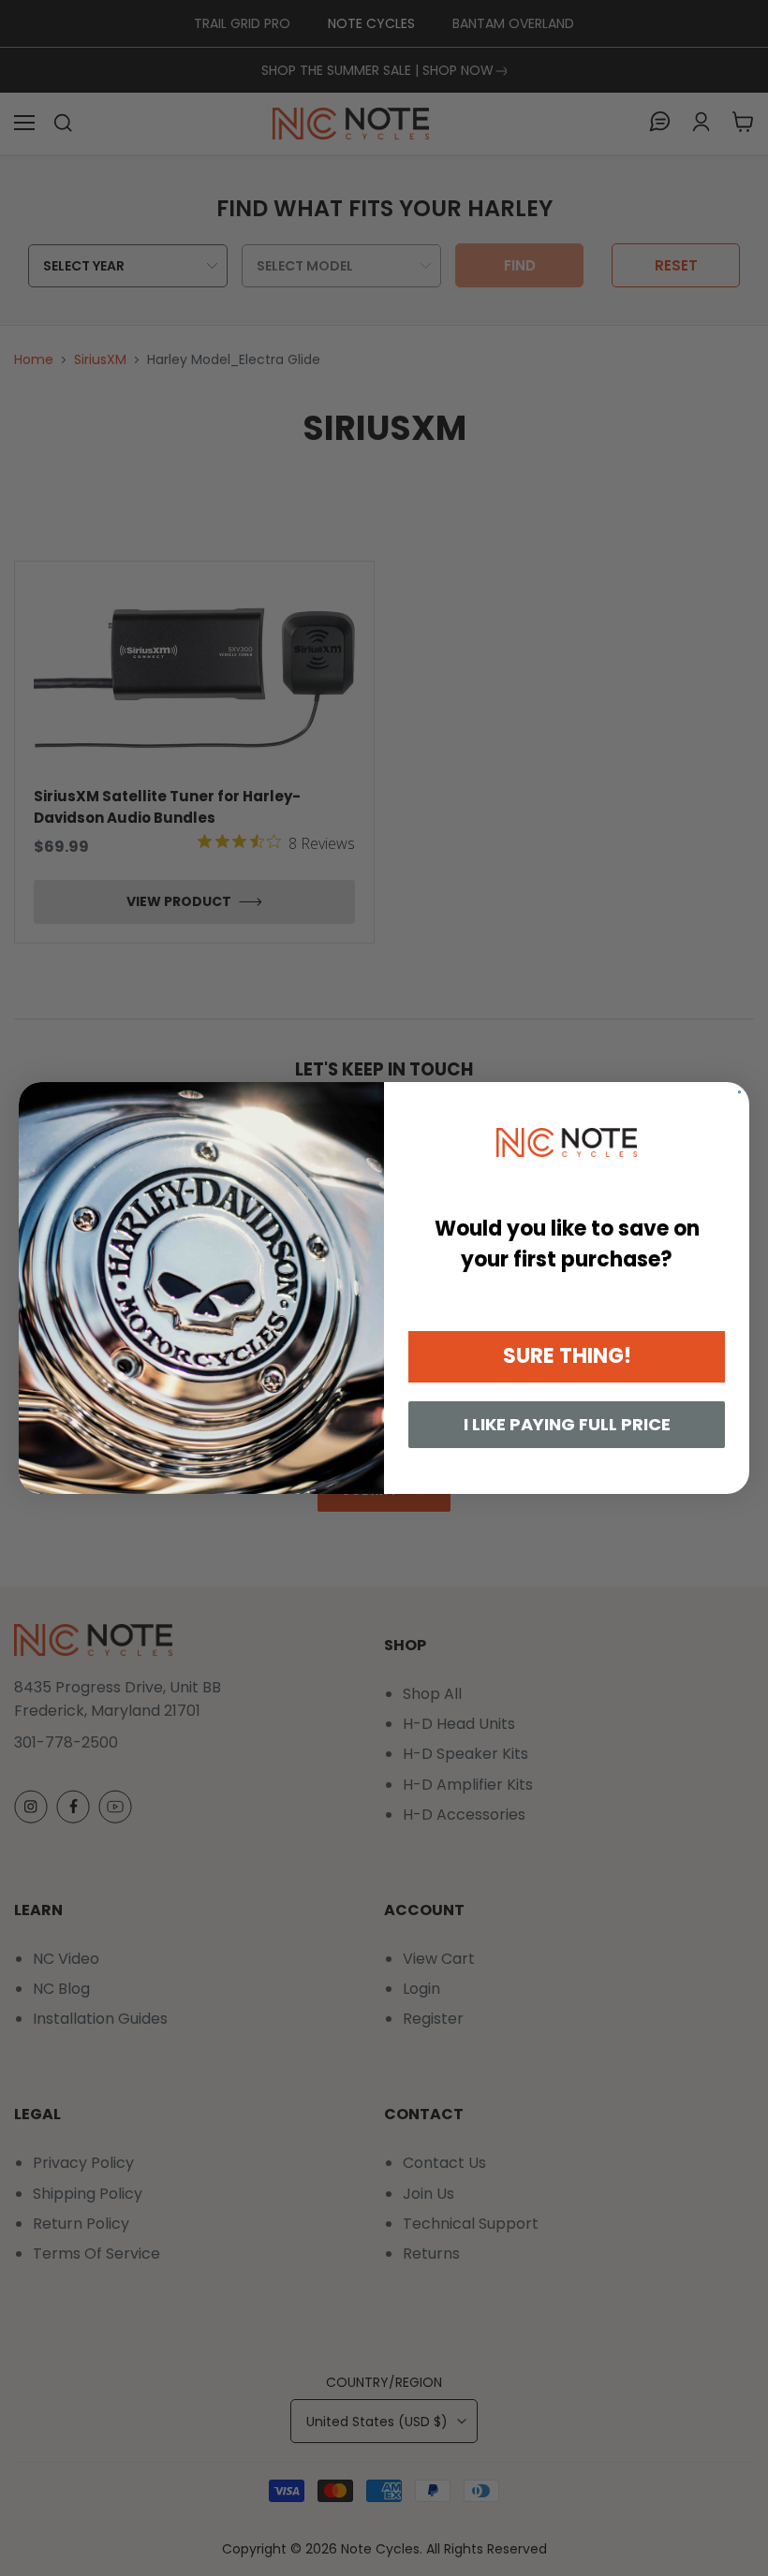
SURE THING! (567, 1356)
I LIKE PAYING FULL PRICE (567, 1424)
